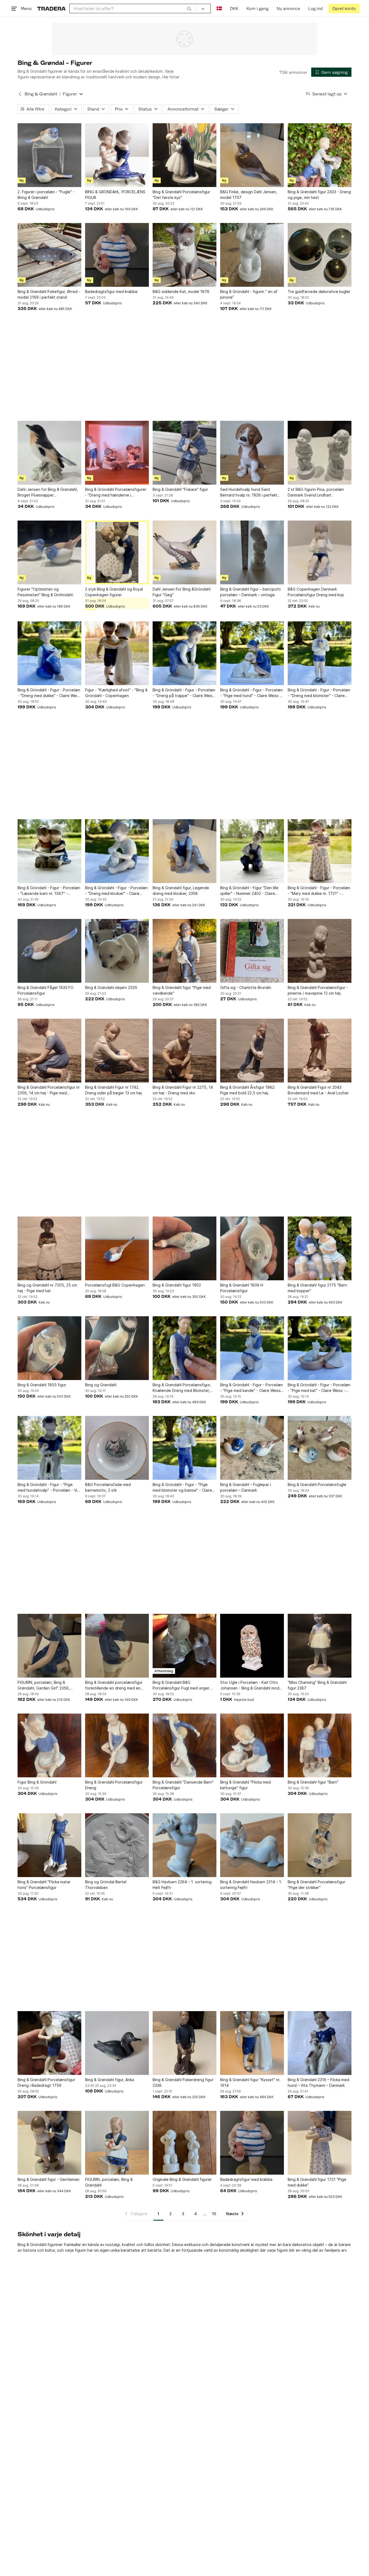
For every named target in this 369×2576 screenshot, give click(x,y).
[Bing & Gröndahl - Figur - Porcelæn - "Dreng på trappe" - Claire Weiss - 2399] (185, 653)
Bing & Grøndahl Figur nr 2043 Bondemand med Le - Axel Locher (318, 1090)
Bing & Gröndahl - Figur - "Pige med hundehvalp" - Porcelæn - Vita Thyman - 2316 (49, 1488)
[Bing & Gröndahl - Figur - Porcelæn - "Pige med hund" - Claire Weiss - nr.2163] (252, 653)
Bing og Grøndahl (101, 1385)
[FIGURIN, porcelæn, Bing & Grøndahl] (117, 2143)
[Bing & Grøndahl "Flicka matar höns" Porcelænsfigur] (49, 1845)
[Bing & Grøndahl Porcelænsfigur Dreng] (117, 1745)
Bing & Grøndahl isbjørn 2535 (111, 987)
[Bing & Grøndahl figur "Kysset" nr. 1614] (252, 2043)
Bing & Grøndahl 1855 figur (42, 1385)
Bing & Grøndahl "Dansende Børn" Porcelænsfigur (183, 1785)
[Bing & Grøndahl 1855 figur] (49, 1348)
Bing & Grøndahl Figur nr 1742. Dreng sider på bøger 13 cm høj (113, 1090)
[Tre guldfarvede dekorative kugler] (320, 255)
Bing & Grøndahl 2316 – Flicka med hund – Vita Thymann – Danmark (318, 2082)
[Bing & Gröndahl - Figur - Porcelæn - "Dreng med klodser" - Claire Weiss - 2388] (117, 851)
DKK (234, 9)
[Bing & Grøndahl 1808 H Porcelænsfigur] (252, 1248)
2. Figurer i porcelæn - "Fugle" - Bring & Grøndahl (46, 195)
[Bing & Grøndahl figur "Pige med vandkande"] (185, 951)
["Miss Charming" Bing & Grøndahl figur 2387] (320, 1646)
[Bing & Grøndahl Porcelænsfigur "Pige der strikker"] (320, 1845)
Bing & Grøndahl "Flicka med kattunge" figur (245, 1785)
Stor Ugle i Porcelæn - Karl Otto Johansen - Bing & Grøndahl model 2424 (251, 1685)
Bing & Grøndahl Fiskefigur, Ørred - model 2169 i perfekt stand (49, 294)
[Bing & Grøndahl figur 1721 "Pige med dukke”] (320, 2143)
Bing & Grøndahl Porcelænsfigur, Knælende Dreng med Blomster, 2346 (182, 1388)
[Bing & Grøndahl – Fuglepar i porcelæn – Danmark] (252, 1448)
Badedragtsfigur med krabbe (111, 291)
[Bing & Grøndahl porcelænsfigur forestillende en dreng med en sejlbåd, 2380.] (117, 1646)
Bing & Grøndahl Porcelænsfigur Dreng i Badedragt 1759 (46, 2082)
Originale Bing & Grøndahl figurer (182, 2179)
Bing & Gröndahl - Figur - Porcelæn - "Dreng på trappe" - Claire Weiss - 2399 (184, 693)
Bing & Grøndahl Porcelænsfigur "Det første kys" (181, 195)
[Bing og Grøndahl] (117, 1348)
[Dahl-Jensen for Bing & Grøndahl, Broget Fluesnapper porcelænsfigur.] (49, 453)
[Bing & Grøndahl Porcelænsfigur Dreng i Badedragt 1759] (49, 2043)
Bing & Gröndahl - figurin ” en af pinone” (249, 294)
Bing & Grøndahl (41, 94)
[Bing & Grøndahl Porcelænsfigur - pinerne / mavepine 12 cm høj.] (320, 951)
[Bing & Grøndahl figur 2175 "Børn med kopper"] (320, 1248)
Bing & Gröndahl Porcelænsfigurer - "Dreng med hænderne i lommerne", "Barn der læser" (116, 492)
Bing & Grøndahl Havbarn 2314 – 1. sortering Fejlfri (251, 1885)
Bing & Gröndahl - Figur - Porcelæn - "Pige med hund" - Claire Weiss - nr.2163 (251, 693)
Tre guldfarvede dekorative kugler (319, 291)
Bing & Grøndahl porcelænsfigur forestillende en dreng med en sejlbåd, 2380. (114, 1685)
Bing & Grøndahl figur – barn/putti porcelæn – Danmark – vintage (250, 592)
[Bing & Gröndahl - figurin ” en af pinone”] (252, 255)
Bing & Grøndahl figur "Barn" (313, 1782)
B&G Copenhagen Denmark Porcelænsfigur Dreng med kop (316, 592)
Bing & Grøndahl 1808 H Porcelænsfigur (242, 1288)
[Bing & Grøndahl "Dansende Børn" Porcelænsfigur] (185, 1745)
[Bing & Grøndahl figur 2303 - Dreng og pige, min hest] (320, 155)
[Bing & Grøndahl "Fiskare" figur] (185, 453)
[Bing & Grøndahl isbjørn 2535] (117, 951)
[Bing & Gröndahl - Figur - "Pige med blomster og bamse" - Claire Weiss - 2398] (185, 1448)
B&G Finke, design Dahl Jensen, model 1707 (249, 195)
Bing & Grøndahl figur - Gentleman (48, 2179)
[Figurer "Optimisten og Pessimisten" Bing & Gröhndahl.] (49, 552)
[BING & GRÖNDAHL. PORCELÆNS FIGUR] (117, 155)
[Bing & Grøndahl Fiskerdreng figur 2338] (185, 2043)
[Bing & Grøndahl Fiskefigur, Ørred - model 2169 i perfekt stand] (49, 255)
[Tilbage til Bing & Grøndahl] (20, 94)
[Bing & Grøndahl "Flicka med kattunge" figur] (252, 1745)
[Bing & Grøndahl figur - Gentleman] (49, 2143)
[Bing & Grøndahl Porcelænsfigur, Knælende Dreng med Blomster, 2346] (185, 1348)
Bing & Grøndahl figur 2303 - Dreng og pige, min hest (319, 195)
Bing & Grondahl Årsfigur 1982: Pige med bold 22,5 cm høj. (248, 1090)
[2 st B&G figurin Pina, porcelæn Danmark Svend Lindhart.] (320, 453)
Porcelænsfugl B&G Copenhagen (115, 1285)
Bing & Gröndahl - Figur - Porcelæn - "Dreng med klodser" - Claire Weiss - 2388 (116, 891)
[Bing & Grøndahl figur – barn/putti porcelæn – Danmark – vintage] (252, 552)
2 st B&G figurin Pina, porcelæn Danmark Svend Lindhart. (316, 492)
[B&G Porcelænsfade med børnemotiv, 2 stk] (117, 1448)
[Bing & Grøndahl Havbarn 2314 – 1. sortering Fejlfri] (252, 1845)
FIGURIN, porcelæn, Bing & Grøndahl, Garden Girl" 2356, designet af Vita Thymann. (44, 1685)
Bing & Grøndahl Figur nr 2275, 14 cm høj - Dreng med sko (183, 1090)
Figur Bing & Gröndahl (37, 1782)
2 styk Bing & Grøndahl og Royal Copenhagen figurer (114, 592)
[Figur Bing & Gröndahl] (49, 1745)
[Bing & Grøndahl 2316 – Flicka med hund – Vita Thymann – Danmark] (320, 2043)
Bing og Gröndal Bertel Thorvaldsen (106, 1885)
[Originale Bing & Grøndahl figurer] (185, 2143)
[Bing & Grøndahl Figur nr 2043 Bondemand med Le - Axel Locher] (320, 1051)
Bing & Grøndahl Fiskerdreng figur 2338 (183, 2082)
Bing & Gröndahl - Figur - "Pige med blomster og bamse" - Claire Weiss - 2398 (182, 1488)
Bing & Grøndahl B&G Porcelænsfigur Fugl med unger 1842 (181, 1685)
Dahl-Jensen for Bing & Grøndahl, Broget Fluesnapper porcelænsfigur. (48, 492)
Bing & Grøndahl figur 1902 (177, 1285)
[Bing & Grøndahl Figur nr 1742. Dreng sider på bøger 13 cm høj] (117, 1051)
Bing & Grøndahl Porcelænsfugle (317, 1484)
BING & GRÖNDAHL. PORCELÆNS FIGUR (115, 195)
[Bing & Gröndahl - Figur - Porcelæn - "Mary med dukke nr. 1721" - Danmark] (320, 851)
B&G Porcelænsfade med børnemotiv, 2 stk (108, 1487)
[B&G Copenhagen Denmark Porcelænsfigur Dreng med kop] (320, 552)
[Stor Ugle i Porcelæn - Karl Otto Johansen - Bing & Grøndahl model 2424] (252, 1646)
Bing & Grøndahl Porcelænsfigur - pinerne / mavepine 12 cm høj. (318, 990)
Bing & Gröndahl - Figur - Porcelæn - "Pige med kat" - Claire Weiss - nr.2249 (319, 1388)
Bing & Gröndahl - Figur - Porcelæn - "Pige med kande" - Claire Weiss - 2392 (252, 1388)
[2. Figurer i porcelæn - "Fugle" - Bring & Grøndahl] (49, 155)
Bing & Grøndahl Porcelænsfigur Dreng (114, 1785)
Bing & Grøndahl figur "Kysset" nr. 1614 (250, 2082)
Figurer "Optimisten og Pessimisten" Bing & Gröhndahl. (46, 592)
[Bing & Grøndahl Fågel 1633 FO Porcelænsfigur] (49, 951)
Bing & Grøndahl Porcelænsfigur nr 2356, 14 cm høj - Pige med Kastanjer (49, 1090)
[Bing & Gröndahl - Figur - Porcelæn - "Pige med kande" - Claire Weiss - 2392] (252, 1348)
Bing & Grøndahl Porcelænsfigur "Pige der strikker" (316, 1885)
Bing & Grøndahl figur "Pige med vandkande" (182, 990)
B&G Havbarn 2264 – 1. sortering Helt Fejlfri (182, 1885)
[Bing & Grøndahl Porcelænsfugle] (320, 1448)
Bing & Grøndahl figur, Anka (110, 2080)
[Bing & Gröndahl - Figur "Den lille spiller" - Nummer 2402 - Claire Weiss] (252, 851)
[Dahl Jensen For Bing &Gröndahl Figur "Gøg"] (185, 552)
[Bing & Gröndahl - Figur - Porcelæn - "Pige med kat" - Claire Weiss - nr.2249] (320, 1348)
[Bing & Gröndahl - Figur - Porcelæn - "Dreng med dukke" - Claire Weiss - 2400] (49, 653)
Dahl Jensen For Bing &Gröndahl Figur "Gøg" (182, 592)
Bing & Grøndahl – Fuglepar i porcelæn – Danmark (246, 1487)
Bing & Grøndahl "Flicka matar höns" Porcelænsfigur (44, 1885)
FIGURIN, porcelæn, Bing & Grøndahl (109, 2182)
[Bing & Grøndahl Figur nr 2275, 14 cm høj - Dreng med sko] (185, 1051)
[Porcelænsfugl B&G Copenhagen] (117, 1248)
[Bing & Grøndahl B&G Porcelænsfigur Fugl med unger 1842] (185, 1646)
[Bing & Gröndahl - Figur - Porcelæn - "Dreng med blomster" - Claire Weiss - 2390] (320, 653)
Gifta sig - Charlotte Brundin (246, 987)
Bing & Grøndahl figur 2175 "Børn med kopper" (317, 1288)
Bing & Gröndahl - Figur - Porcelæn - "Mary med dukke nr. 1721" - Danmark (319, 891)
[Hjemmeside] (51, 9)
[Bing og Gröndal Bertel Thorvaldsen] (117, 1845)
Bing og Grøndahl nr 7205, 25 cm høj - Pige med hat (47, 1288)
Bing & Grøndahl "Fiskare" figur (180, 489)
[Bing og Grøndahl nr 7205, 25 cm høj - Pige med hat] (49, 1248)
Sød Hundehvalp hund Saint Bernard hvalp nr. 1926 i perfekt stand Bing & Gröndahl (249, 492)
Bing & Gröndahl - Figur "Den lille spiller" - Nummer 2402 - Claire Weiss (249, 891)
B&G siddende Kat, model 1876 (181, 291)
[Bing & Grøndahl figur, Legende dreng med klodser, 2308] (185, 851)
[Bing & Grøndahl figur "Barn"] (320, 1745)
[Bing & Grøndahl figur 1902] (185, 1248)
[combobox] (132, 9)
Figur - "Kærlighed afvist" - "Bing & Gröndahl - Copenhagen (116, 693)
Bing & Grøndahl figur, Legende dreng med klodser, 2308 (181, 891)
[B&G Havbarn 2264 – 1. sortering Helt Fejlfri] (185, 1845)
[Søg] (189, 8)
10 (214, 2214)
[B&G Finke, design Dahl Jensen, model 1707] (252, 155)
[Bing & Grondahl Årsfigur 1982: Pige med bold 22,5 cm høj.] (252, 1051)
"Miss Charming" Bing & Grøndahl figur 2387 (317, 1685)
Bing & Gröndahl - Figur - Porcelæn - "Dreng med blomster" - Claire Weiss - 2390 (319, 693)
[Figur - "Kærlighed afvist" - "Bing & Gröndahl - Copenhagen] (117, 653)
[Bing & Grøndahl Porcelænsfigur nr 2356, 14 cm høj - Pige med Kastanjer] (49, 1051)
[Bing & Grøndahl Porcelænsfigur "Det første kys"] (185, 155)
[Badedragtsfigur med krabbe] (117, 255)
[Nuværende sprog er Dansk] (219, 9)
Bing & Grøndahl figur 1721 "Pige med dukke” (317, 2182)
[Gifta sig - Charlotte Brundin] (252, 951)
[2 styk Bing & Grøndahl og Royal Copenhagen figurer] (117, 552)
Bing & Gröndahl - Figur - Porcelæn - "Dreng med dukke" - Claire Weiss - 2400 (49, 693)
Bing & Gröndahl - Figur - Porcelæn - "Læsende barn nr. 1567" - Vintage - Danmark (49, 891)
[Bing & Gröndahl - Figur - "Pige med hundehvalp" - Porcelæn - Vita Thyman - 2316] (49, 1448)
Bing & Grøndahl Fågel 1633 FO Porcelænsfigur (46, 990)
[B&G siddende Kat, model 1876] (185, 255)
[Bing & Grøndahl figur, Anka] (117, 2043)
